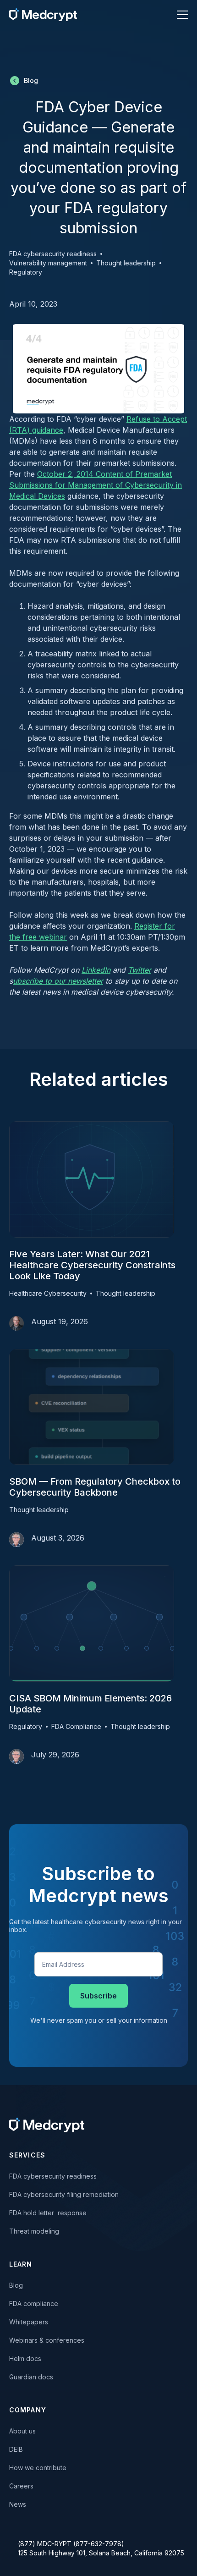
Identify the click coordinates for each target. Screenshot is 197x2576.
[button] (177, 15)
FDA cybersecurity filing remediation (64, 2194)
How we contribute (38, 2468)
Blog (16, 2285)
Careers (21, 2486)
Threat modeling (34, 2231)
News (18, 2504)
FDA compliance (34, 2304)
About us (22, 2431)
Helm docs (25, 2359)
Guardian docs (31, 2377)
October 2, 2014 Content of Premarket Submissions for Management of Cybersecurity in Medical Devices (96, 485)
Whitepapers (29, 2322)
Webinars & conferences (47, 2340)
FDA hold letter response (48, 2213)
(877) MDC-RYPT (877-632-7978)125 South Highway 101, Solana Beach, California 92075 (101, 2548)
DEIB (16, 2449)
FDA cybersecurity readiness (53, 2176)
